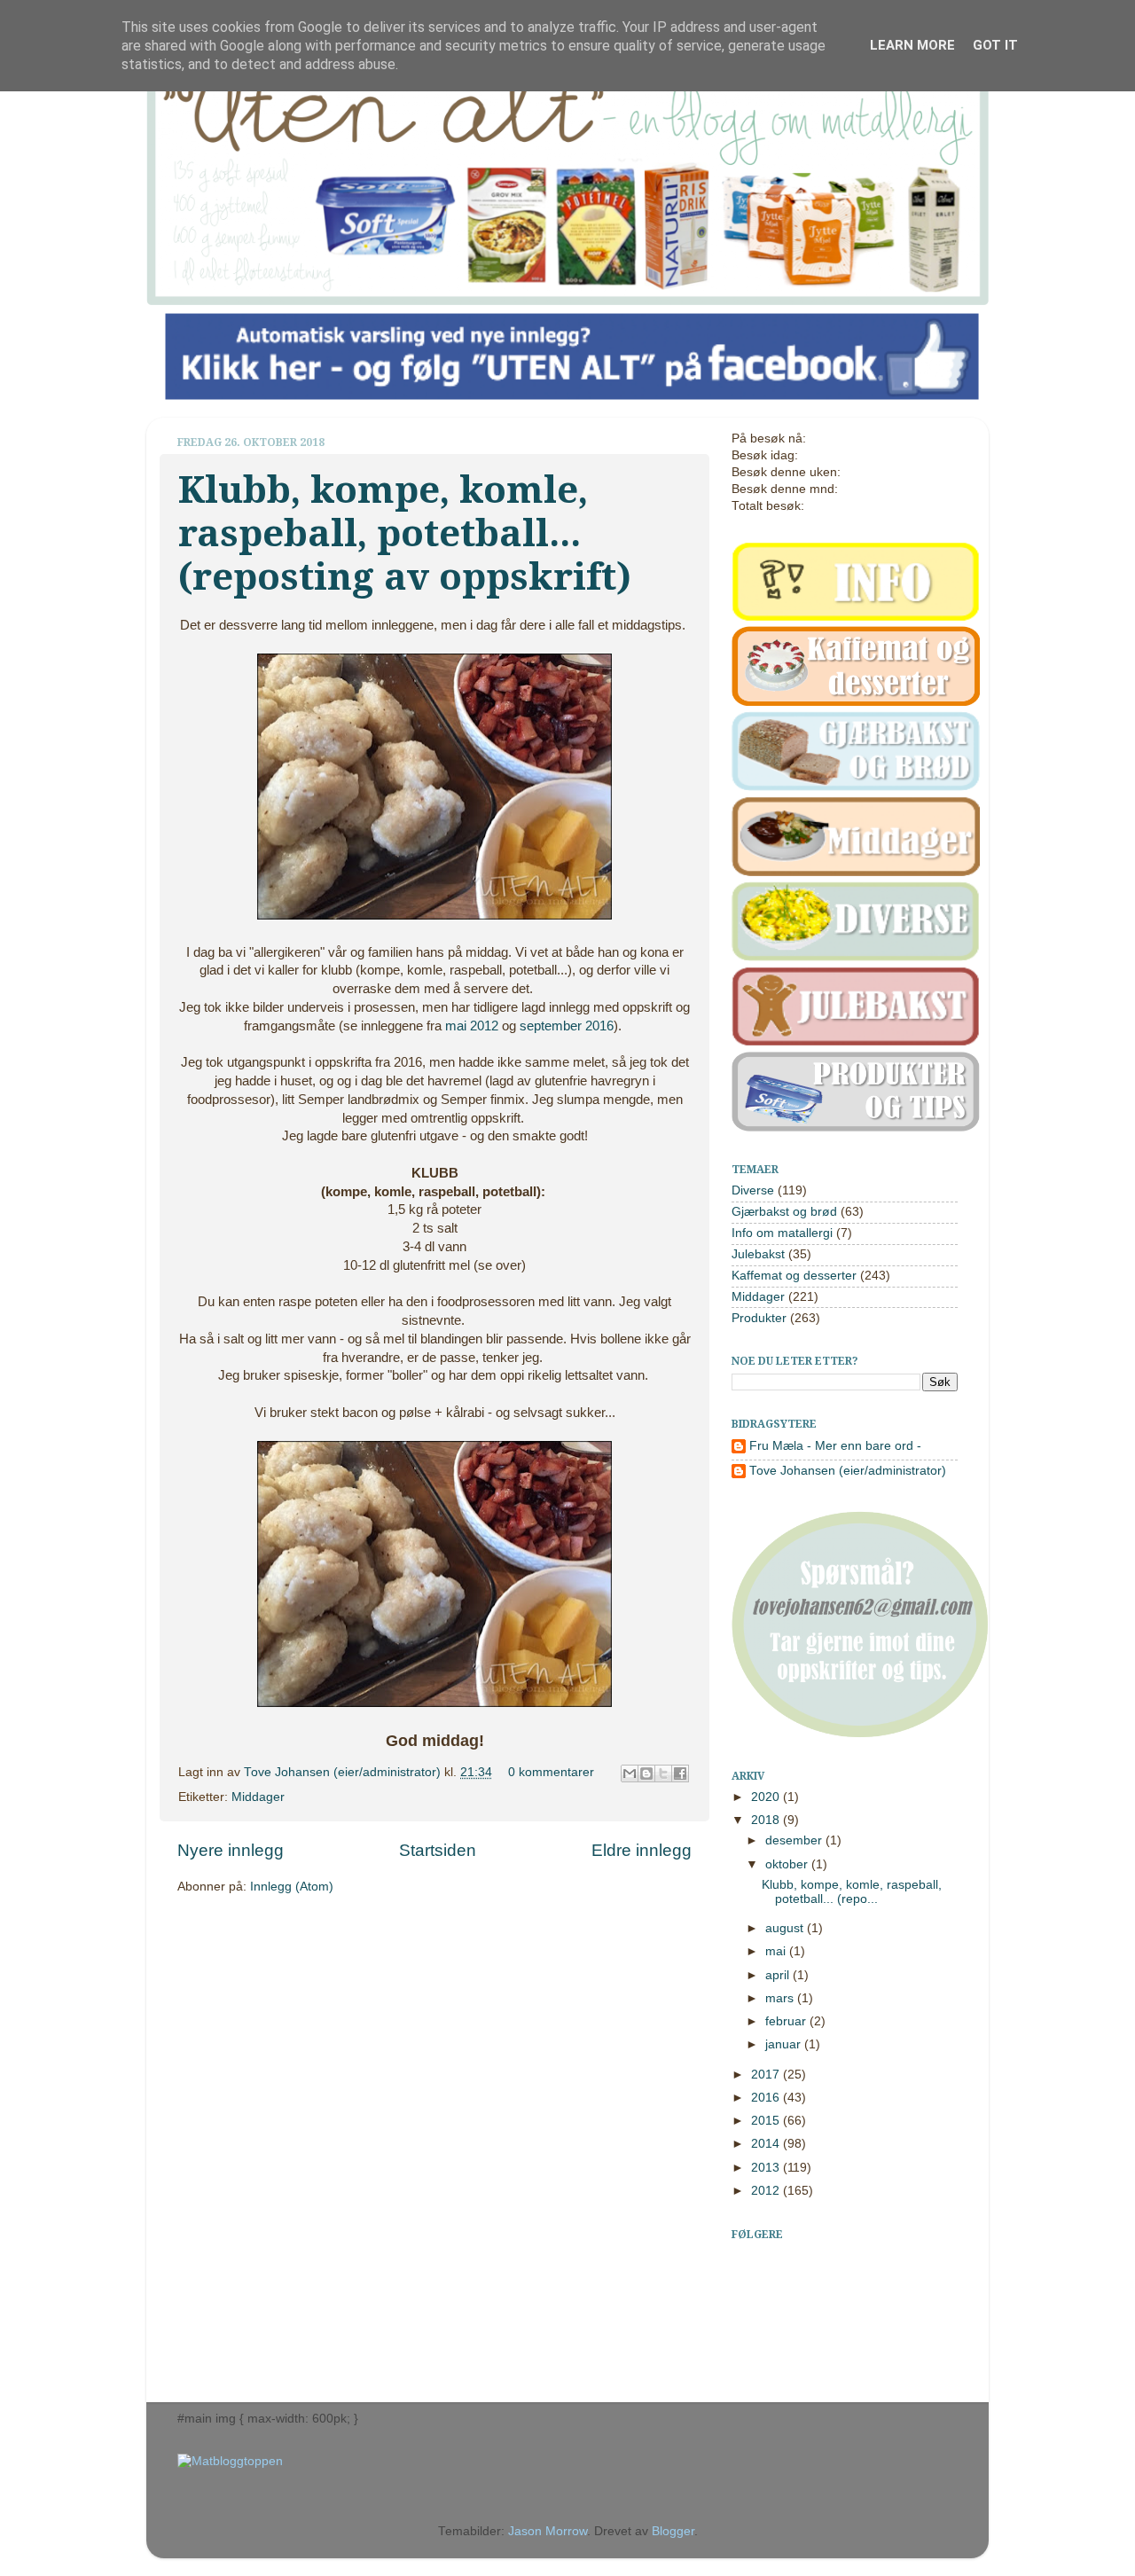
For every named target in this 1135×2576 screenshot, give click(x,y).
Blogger (673, 2531)
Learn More (912, 45)
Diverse (753, 1190)
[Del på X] (663, 1773)
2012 (767, 2191)
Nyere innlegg (231, 1850)
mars (781, 1998)
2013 (767, 2168)
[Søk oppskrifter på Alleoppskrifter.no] (230, 2461)
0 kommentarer (551, 1772)
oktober (788, 1864)
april (779, 1975)
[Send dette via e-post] (630, 1773)
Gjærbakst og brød (784, 1212)
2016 (767, 2098)
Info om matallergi (782, 1233)
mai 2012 (472, 1026)
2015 (767, 2121)
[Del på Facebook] (680, 1773)
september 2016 (567, 1026)
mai (777, 1951)
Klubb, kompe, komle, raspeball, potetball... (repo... (852, 1892)
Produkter (759, 1318)
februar (787, 2021)
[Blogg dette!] (646, 1773)
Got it (995, 45)
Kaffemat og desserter (794, 1276)
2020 (767, 1797)
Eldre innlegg (642, 1850)
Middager (258, 1797)
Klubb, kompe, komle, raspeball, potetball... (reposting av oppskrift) (405, 533)
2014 (767, 2144)
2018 (767, 1820)
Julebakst (758, 1254)
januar (785, 2044)
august (786, 1928)
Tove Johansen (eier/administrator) (344, 1772)
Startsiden (438, 1850)
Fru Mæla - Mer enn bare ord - (835, 1446)
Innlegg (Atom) (292, 1887)
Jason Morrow (548, 2531)
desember (795, 1840)
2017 (767, 2075)
